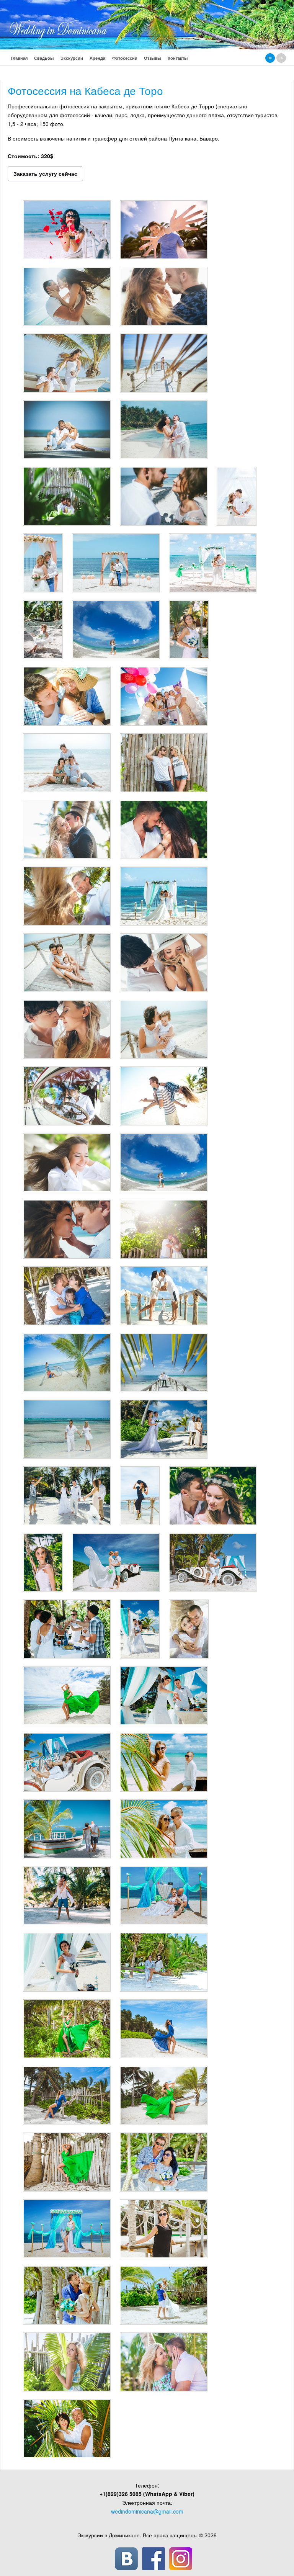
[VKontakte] (126, 2559)
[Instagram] (181, 2559)
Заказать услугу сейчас (45, 173)
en (281, 58)
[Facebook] (154, 2559)
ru (270, 58)
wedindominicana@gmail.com (147, 2511)
